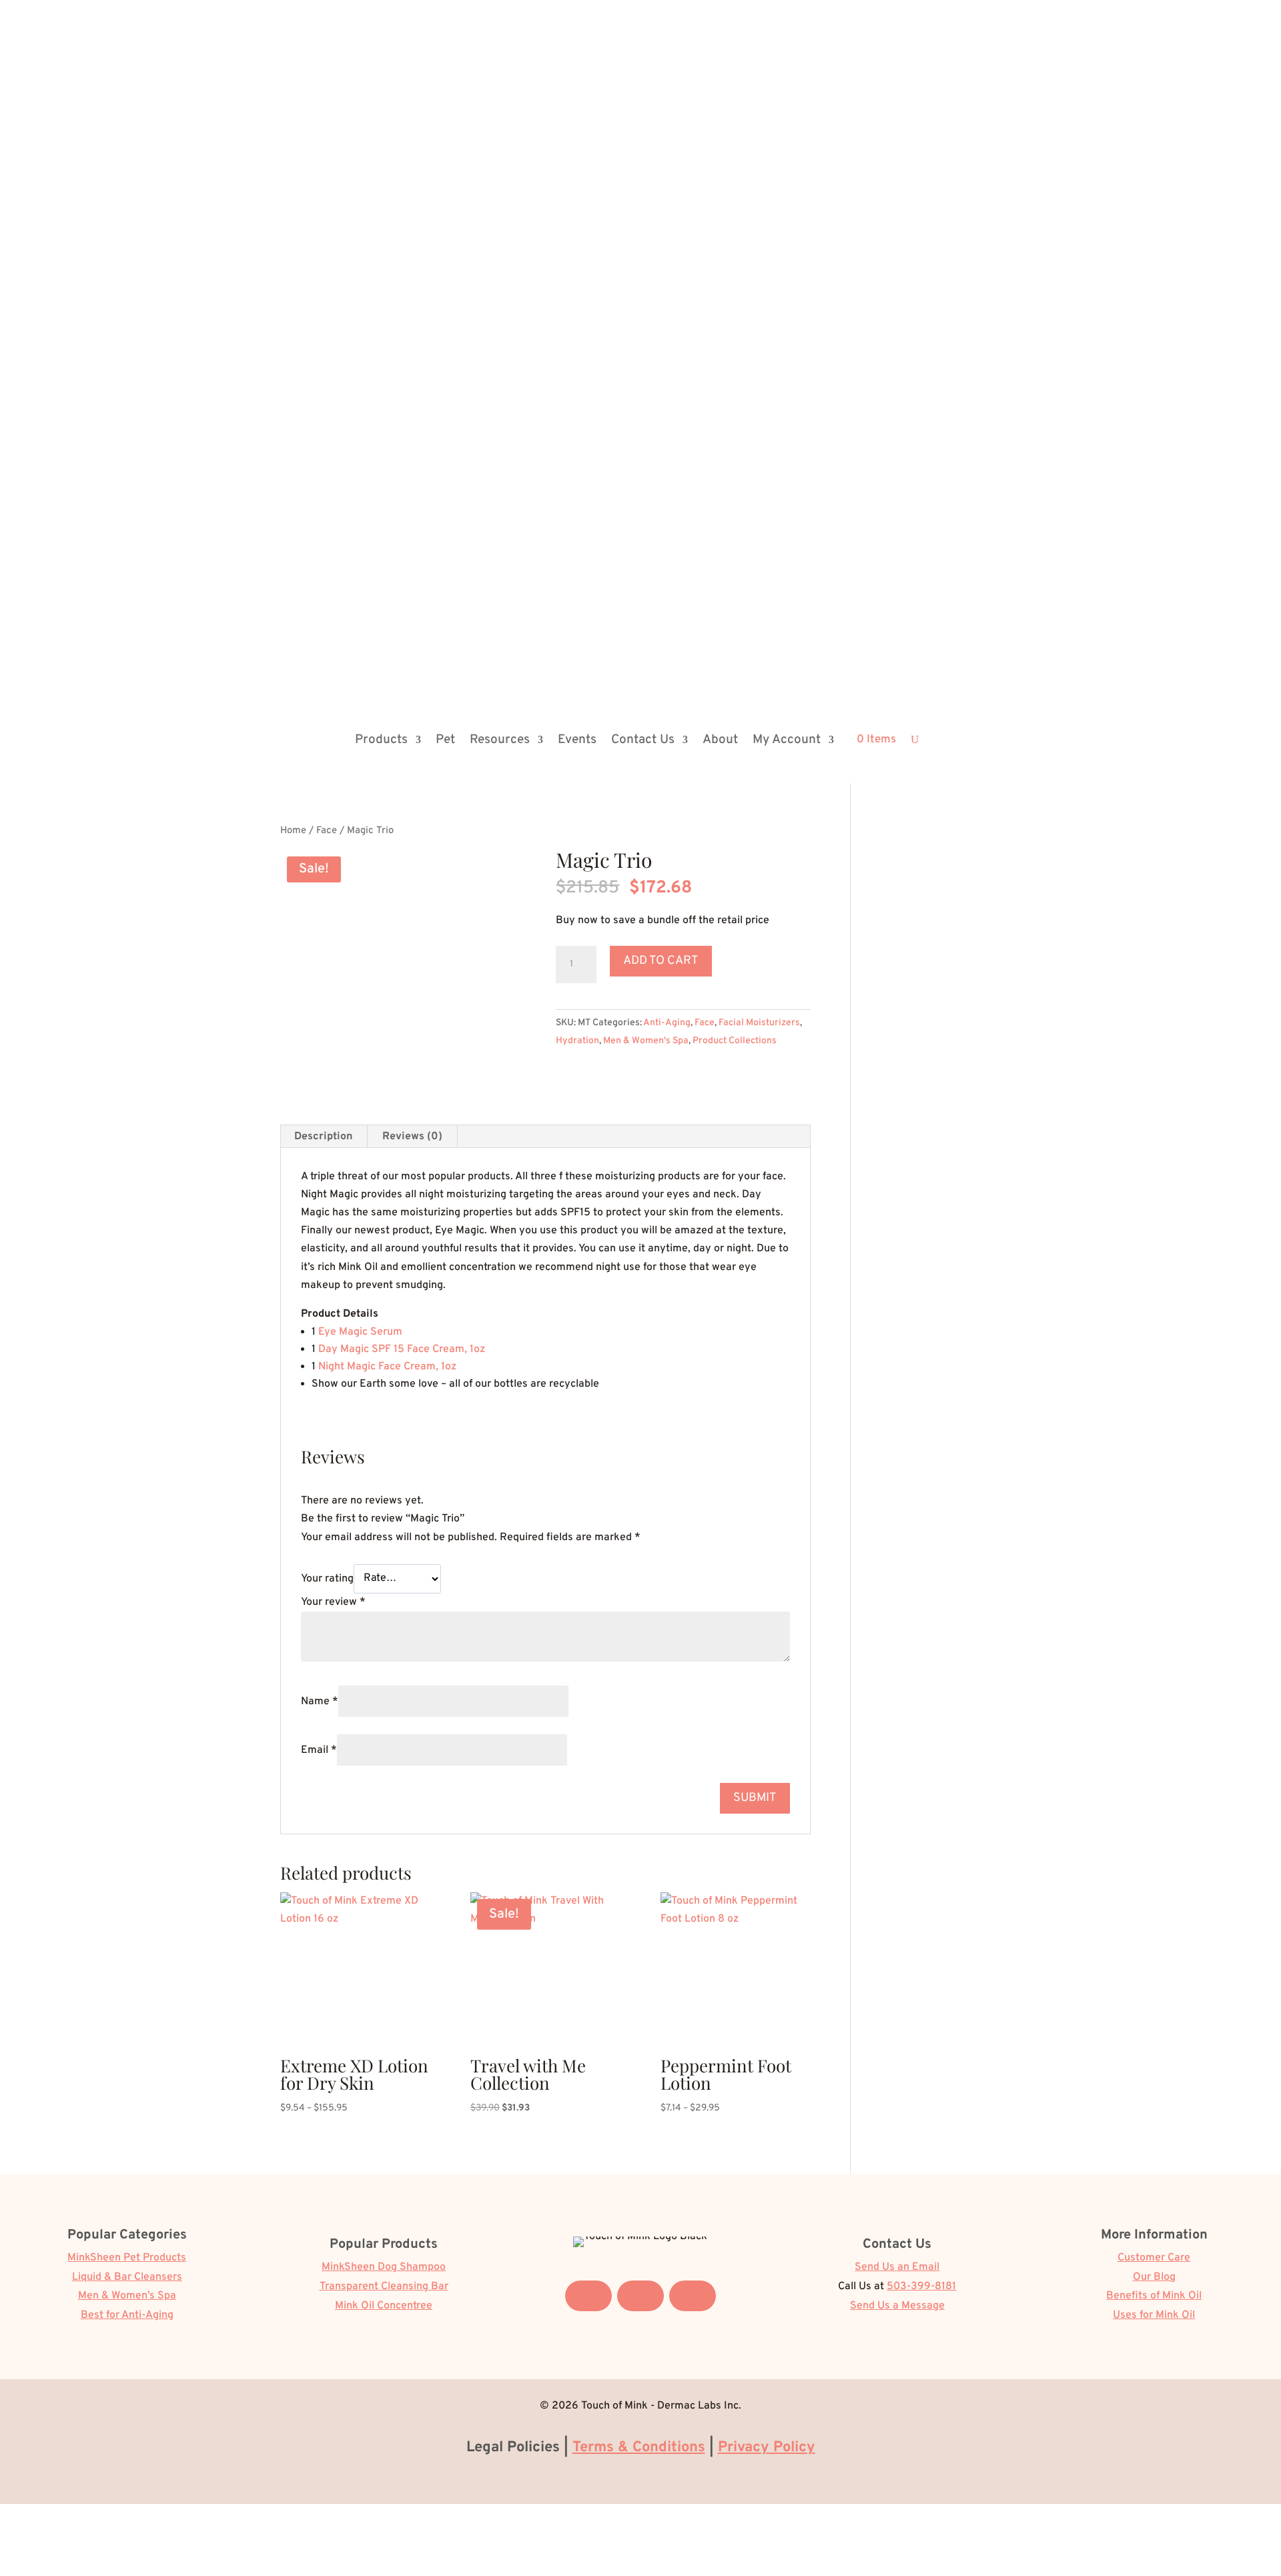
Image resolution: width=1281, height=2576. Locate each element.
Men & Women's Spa (646, 1041)
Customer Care (1154, 2258)
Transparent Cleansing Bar (384, 2287)
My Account (787, 740)
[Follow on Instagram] (693, 2296)
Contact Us (643, 740)
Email (319, 1750)
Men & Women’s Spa (127, 2296)
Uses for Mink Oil (1154, 2315)
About (720, 740)
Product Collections (735, 1041)
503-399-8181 (921, 2287)
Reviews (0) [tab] (412, 1137)
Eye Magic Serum (360, 1332)
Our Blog (1154, 2277)
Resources (500, 740)
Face (327, 831)
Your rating (327, 1578)
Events (577, 740)
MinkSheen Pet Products (127, 2258)
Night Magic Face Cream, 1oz (387, 1367)
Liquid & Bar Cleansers (127, 2277)
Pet (445, 740)
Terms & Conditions (639, 2448)
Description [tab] (323, 1137)
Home (293, 831)
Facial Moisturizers (759, 1023)
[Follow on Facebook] (588, 2296)
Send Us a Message (897, 2306)
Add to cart (661, 961)
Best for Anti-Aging (127, 2315)
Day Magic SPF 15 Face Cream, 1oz (402, 1349)
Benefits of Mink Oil (1154, 2296)
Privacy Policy (767, 2448)
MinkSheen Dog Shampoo (384, 2267)
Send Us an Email (897, 2267)
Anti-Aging (667, 1023)
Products (381, 740)
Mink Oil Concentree (384, 2306)
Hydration (577, 1041)
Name (320, 1702)
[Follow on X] (640, 2296)
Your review (333, 1602)
